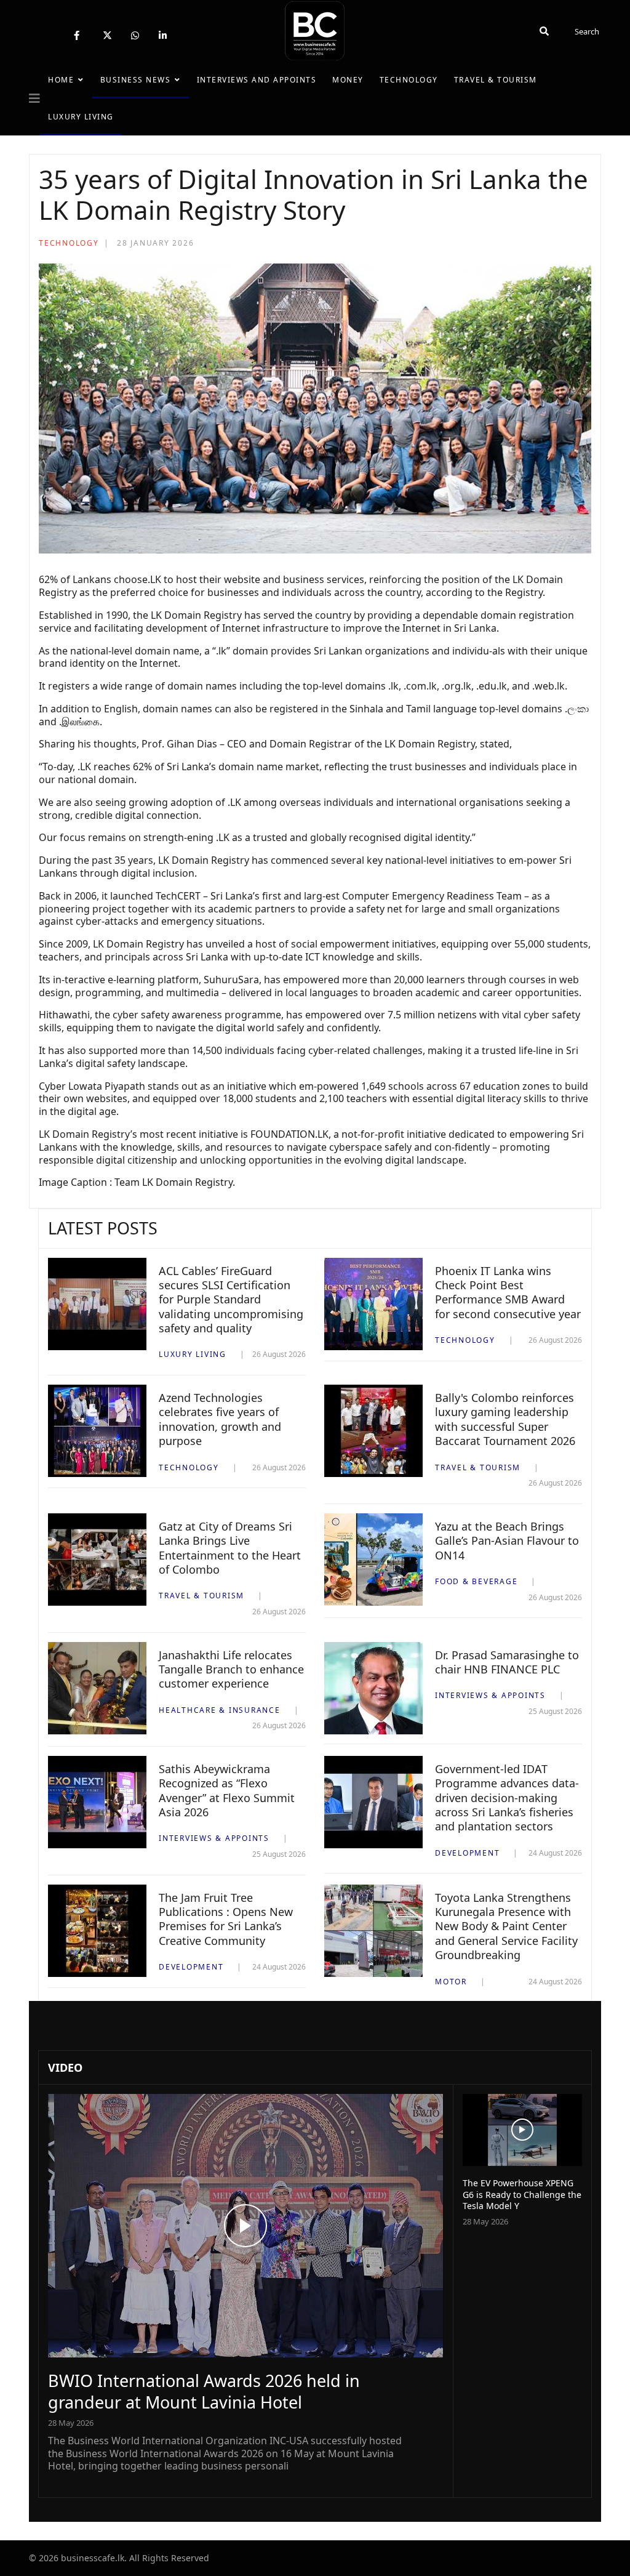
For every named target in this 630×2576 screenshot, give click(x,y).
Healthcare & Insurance (220, 1710)
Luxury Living (81, 117)
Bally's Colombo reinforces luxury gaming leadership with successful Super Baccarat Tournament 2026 (505, 1419)
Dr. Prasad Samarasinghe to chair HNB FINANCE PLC (507, 1662)
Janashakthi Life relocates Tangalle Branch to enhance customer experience (231, 1669)
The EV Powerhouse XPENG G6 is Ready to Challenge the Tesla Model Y (522, 2194)
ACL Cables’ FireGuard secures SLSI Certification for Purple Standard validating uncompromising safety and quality (231, 1300)
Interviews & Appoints (490, 1695)
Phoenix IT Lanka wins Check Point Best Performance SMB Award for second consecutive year (508, 1292)
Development (467, 1853)
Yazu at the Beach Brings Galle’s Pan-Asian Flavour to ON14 (507, 1541)
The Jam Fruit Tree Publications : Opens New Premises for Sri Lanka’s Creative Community (226, 1919)
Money (348, 80)
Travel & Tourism (496, 80)
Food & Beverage (476, 1581)
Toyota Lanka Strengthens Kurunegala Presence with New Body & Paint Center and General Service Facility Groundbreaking (506, 1926)
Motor (451, 1982)
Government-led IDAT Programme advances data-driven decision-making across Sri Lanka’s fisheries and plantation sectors (507, 1798)
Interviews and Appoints (257, 80)
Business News (136, 80)
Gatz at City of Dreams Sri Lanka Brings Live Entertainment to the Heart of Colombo (230, 1548)
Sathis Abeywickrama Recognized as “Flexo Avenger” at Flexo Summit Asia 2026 (227, 1790)
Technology (409, 80)
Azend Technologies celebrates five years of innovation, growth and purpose (220, 1419)
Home (61, 80)
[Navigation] (34, 99)
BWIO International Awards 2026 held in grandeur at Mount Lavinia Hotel (204, 2391)
